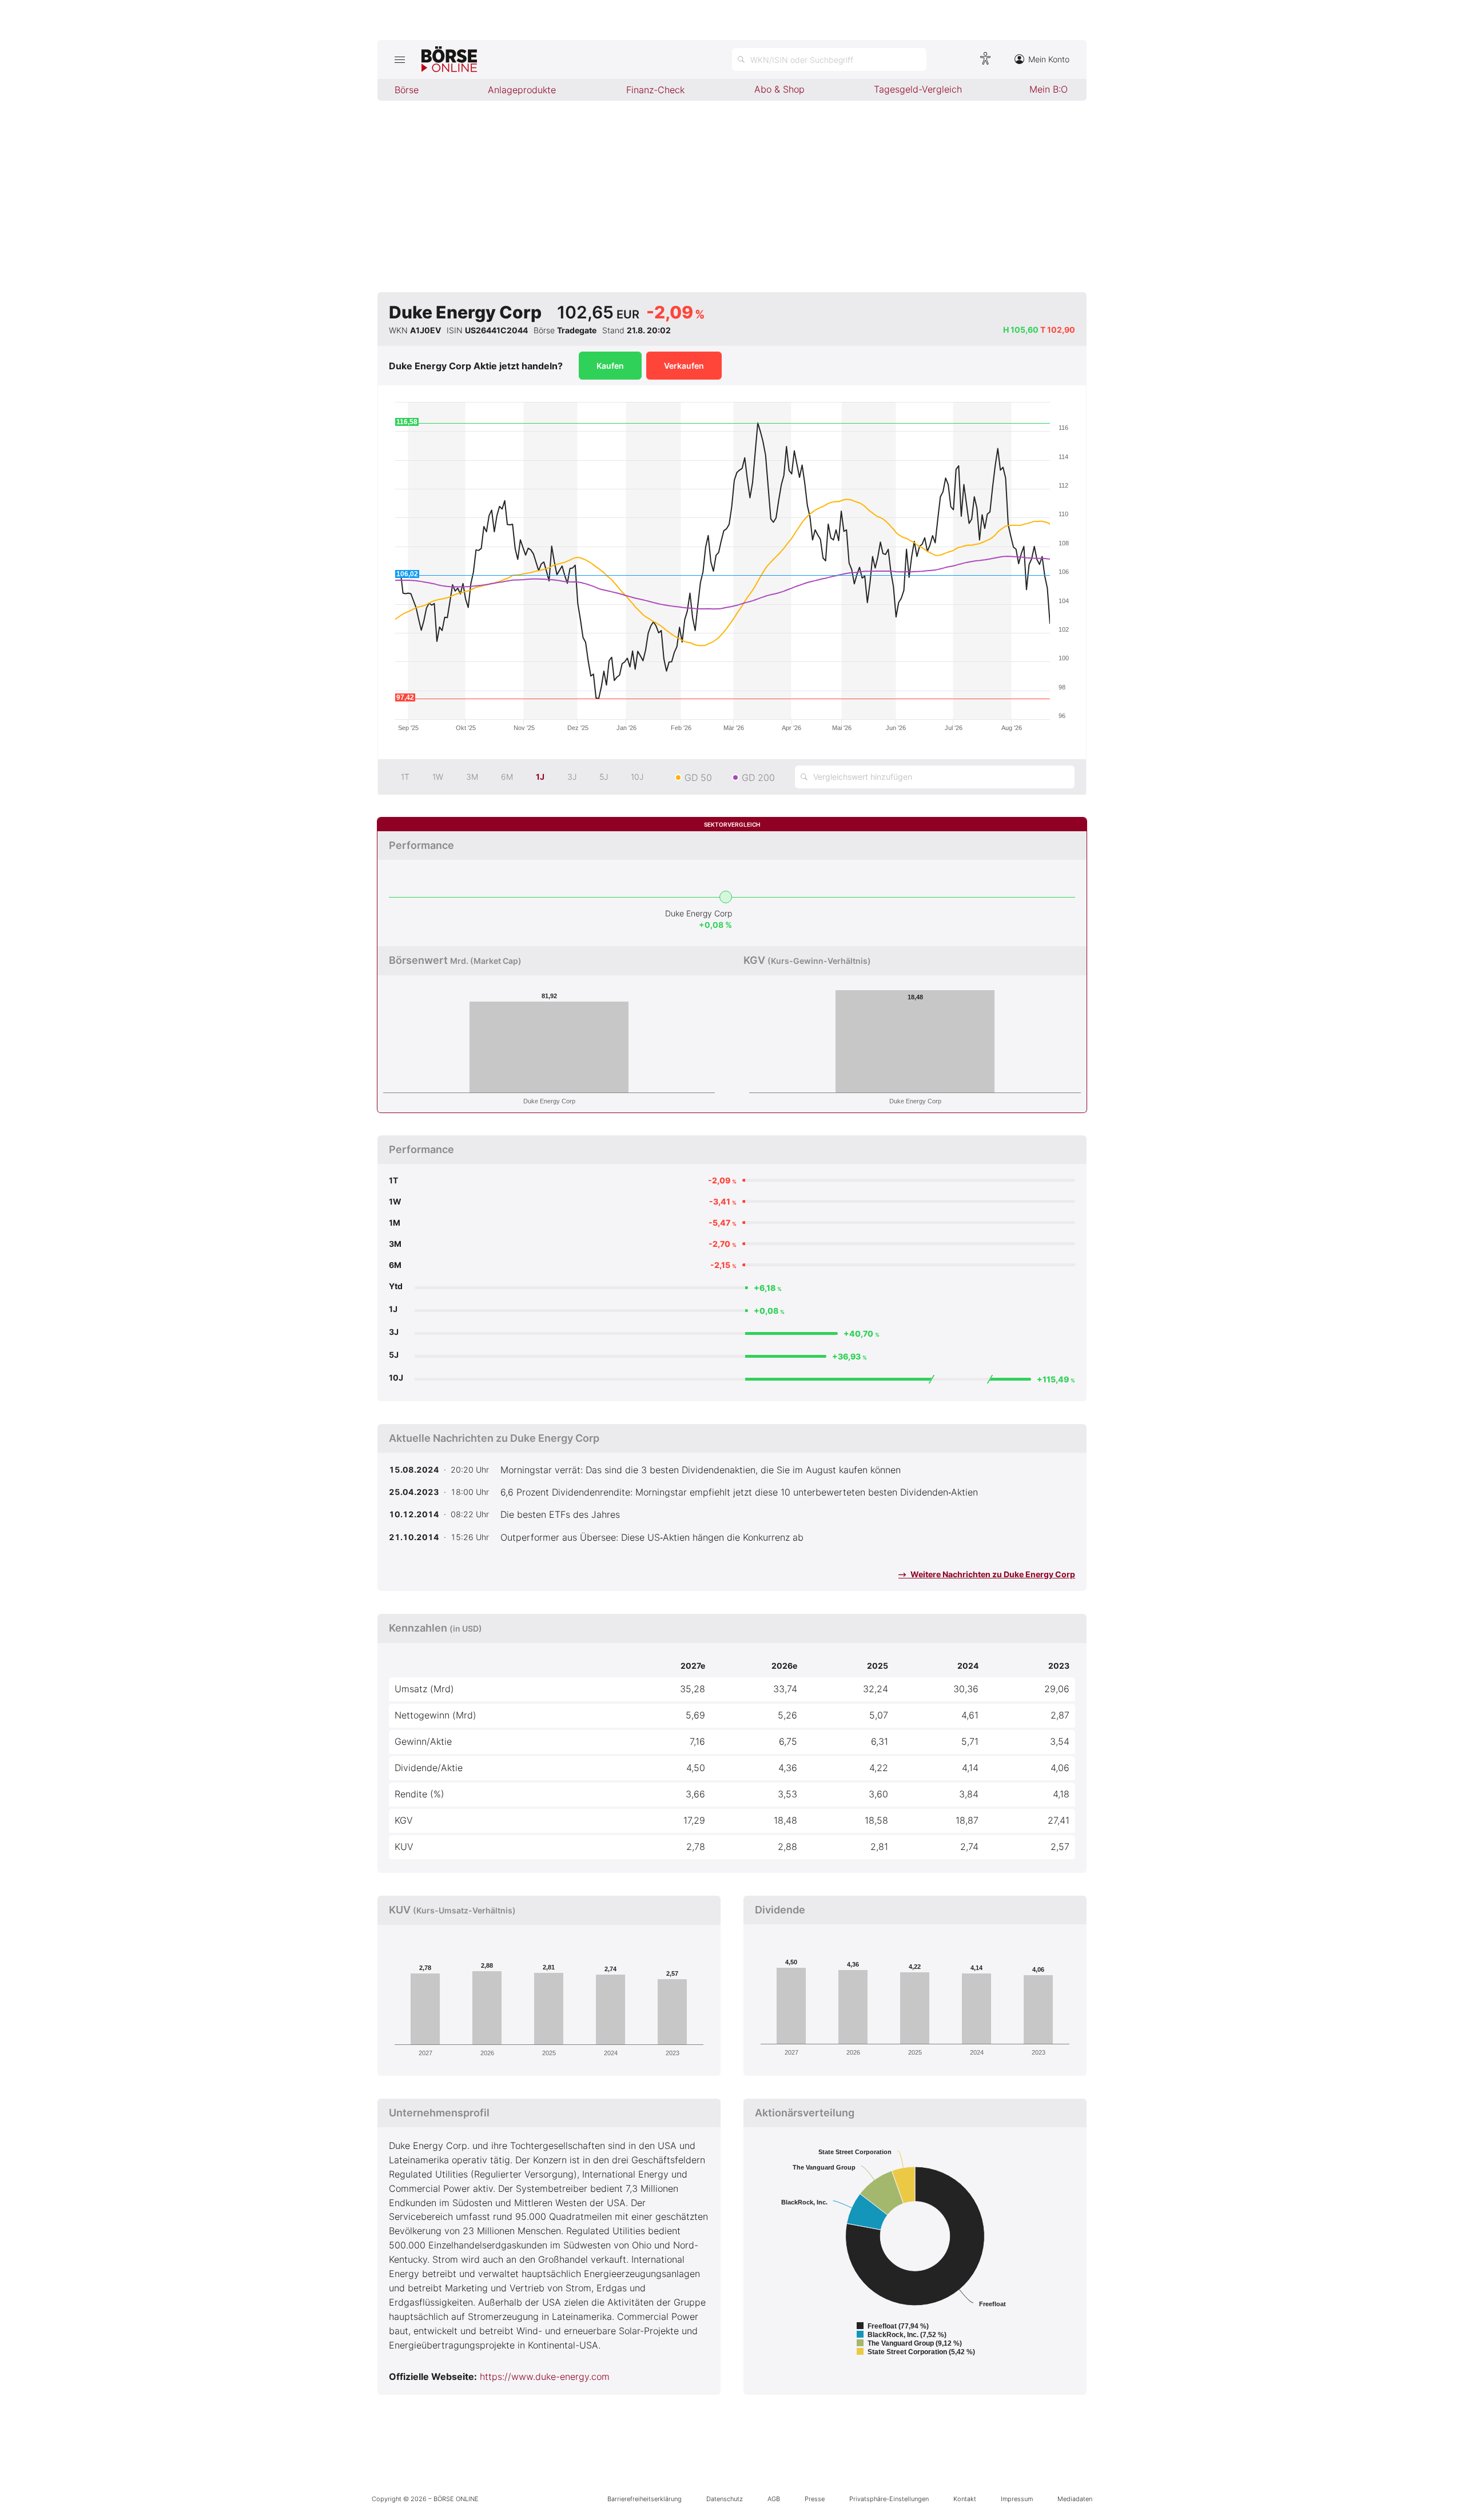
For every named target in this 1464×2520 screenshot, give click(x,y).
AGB (774, 2499)
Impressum (1017, 2499)
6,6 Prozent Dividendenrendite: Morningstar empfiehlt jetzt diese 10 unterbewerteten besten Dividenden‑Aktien (739, 1492)
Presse (815, 2499)
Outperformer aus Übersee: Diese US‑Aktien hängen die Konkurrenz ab (652, 1537)
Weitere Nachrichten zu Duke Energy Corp (992, 1574)
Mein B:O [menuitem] (1049, 89)
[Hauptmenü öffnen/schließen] (399, 59)
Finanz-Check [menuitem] (655, 90)
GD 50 (698, 777)
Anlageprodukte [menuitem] (522, 90)
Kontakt (965, 2499)
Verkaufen (684, 366)
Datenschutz (725, 2499)
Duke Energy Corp (699, 913)
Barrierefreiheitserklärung (645, 2499)
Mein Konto (1049, 59)
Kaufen (610, 366)
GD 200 (758, 777)
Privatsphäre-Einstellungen (889, 2499)
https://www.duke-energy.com (545, 2377)
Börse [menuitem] (407, 90)
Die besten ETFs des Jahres (560, 1514)
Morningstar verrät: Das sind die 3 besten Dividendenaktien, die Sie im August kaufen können (701, 1470)
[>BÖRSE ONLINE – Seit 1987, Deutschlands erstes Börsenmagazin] (449, 59)
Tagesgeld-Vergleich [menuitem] (918, 89)
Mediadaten (1075, 2499)
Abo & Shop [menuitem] (779, 89)
